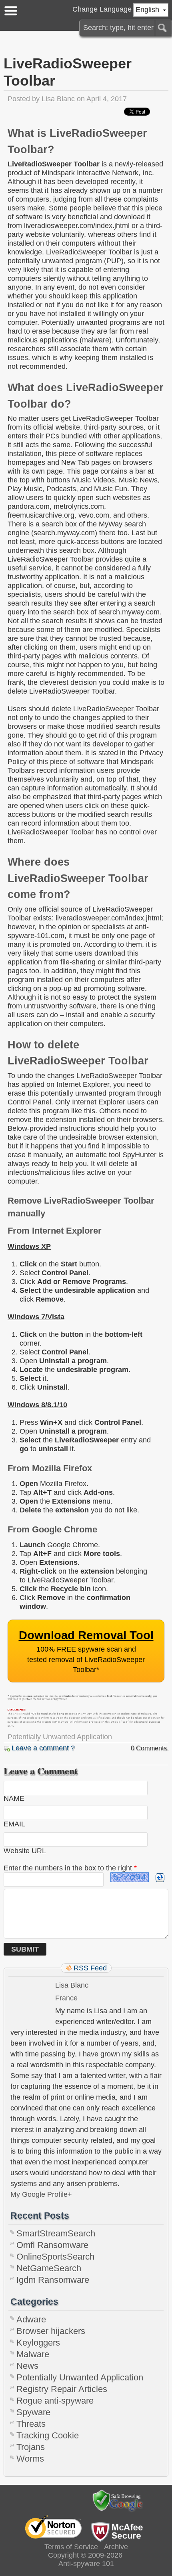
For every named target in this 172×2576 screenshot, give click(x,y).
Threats (31, 2424)
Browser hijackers (51, 2331)
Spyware (33, 2412)
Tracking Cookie (48, 2435)
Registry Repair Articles (62, 2389)
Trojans (31, 2447)
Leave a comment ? (43, 1748)
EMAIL (14, 1824)
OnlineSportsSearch (55, 2257)
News (27, 2366)
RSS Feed (90, 1968)
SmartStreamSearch (56, 2233)
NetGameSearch (49, 2268)
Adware (31, 2319)
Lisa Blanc (58, 99)
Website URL (25, 1851)
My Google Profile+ (41, 2194)
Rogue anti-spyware (55, 2401)
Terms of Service (71, 2547)
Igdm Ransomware (53, 2280)
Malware (33, 2354)
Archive (116, 2547)
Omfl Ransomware (52, 2245)
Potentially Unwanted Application (60, 1737)
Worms (30, 2459)
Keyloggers (38, 2343)
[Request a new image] (160, 1878)
